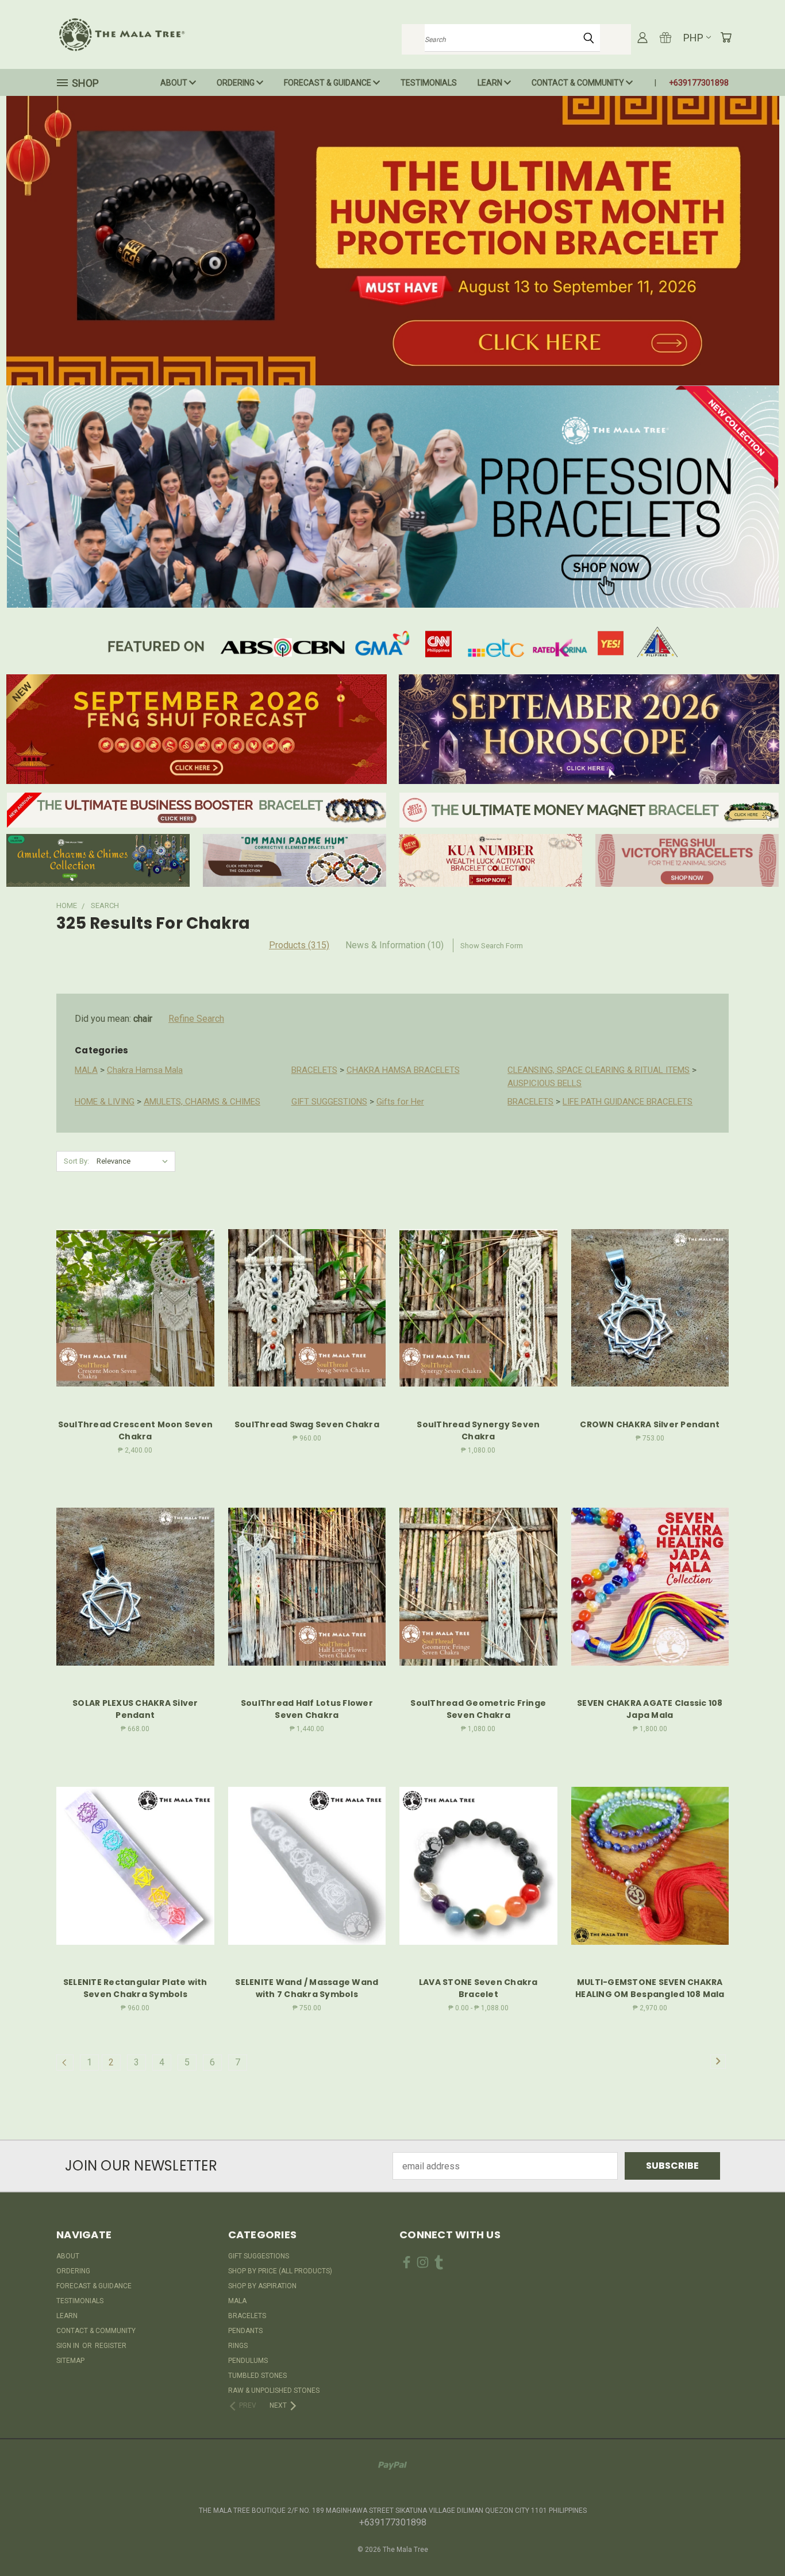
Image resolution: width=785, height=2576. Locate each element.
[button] (393, 241)
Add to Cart (135, 1330)
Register (111, 2346)
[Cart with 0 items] (726, 37)
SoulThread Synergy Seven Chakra (478, 1430)
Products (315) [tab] (299, 945)
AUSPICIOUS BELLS (545, 1083)
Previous (753, 2540)
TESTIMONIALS (429, 83)
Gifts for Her (400, 1102)
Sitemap (70, 2361)
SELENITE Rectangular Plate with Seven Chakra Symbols (135, 1988)
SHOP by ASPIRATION (262, 2286)
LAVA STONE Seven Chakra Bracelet (478, 1988)
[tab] (395, 945)
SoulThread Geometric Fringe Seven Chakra (478, 1709)
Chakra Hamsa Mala (145, 1070)
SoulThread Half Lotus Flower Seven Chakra (307, 1709)
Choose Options (478, 1888)
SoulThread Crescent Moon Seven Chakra (136, 1430)
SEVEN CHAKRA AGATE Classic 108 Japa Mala (650, 1709)
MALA (86, 1070)
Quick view (135, 1282)
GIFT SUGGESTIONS (329, 1102)
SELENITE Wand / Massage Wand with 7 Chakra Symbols (307, 1988)
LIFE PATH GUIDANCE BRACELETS (628, 1102)
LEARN (491, 83)
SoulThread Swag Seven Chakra (307, 1424)
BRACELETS (314, 1070)
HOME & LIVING (105, 1102)
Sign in (69, 2346)
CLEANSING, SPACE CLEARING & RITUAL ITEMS (599, 1070)
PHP (693, 38)
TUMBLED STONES (257, 2376)
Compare (131, 1306)
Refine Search (196, 1019)
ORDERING (236, 83)
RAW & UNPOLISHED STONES (274, 2390)
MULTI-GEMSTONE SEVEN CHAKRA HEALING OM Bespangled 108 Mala (650, 1988)
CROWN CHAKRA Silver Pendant (650, 1424)
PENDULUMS (248, 2361)
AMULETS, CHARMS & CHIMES (202, 1102)
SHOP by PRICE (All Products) (280, 2271)
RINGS (238, 2346)
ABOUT (175, 83)
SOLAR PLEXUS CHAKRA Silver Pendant (135, 1709)
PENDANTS (245, 2331)
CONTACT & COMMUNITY (579, 83)
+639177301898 (699, 83)
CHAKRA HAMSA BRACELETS (403, 1070)
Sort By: (76, 1161)
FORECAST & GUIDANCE (328, 83)
